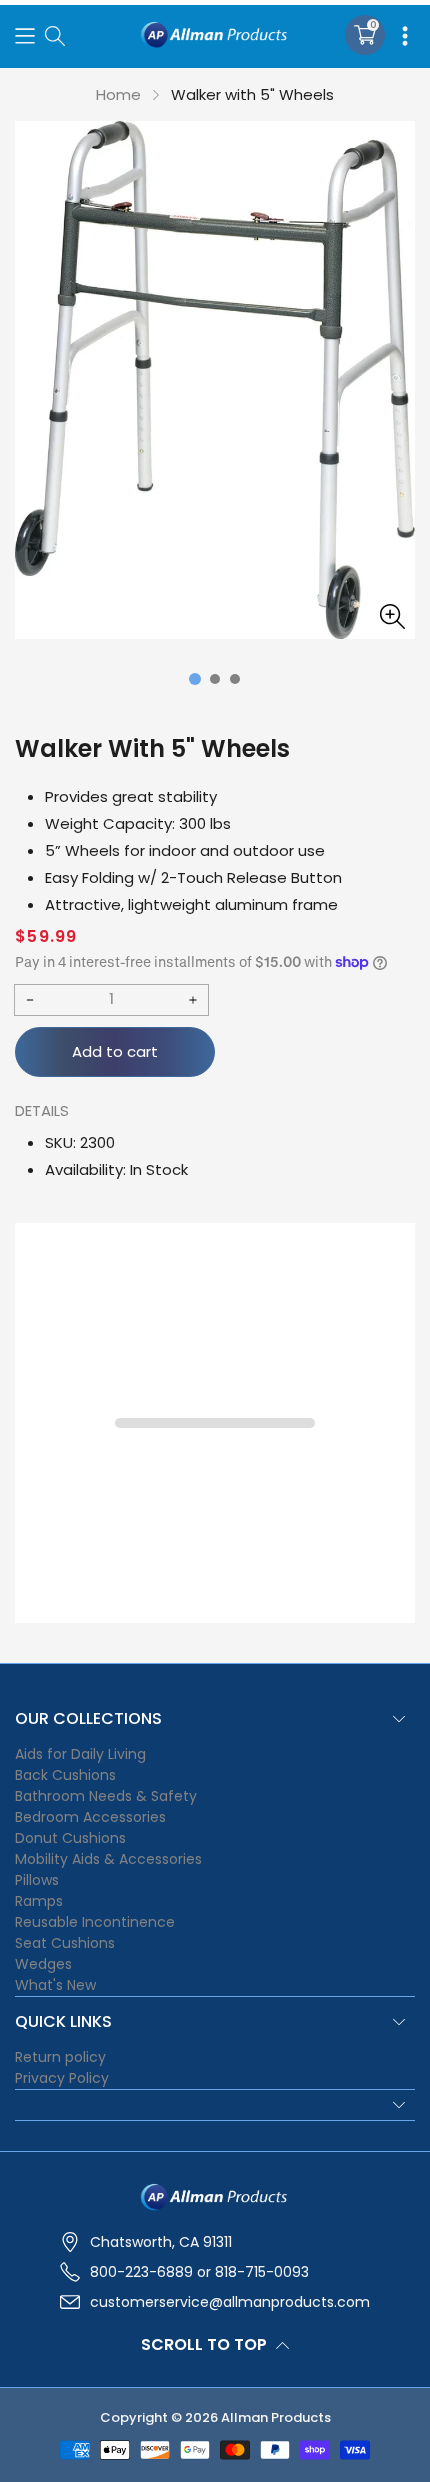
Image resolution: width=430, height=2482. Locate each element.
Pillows (37, 1880)
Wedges (43, 1964)
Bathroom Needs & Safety (106, 1796)
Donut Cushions (70, 1838)
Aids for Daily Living (80, 1754)
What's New (55, 1985)
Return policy (60, 2057)
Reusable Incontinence (95, 1922)
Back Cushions (65, 1775)
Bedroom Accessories (90, 1817)
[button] (25, 34)
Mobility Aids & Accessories (108, 1859)
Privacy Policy (62, 2078)
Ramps (39, 1901)
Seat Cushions (65, 1943)
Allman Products (276, 2417)
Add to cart (115, 1051)
